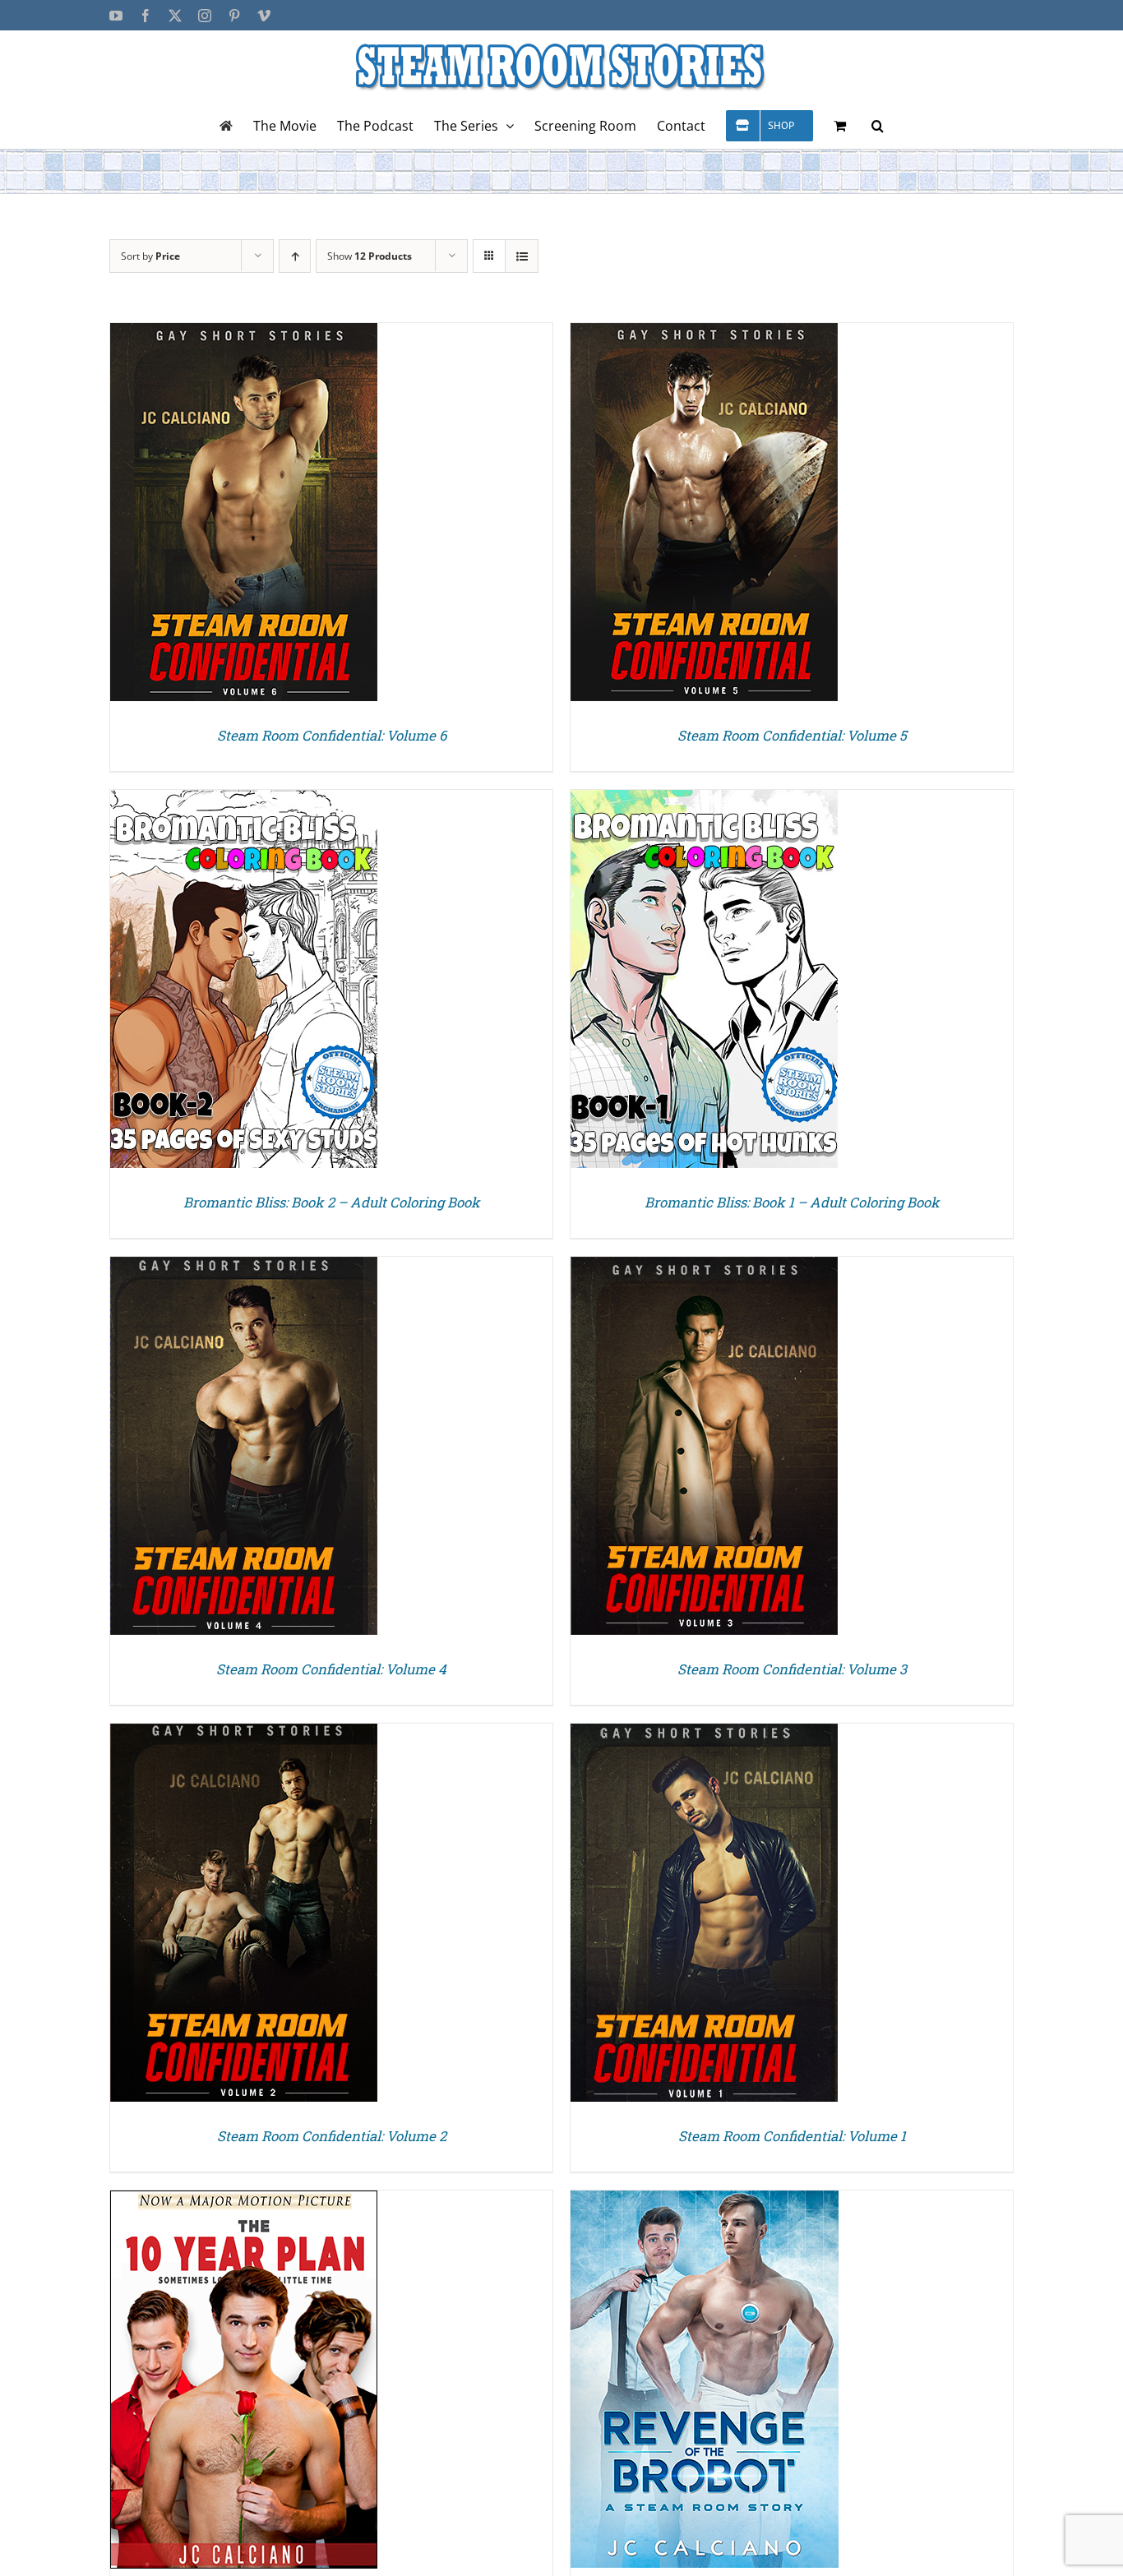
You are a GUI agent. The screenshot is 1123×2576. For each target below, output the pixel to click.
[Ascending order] (295, 256)
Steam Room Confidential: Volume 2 (332, 2136)
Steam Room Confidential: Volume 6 (332, 735)
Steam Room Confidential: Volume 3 (792, 1669)
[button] (878, 125)
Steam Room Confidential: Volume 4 (331, 1669)
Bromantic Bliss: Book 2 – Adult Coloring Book (332, 1202)
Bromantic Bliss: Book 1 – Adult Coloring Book (792, 1202)
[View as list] (522, 256)
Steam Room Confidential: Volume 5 (792, 735)
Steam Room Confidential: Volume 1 (792, 2136)
